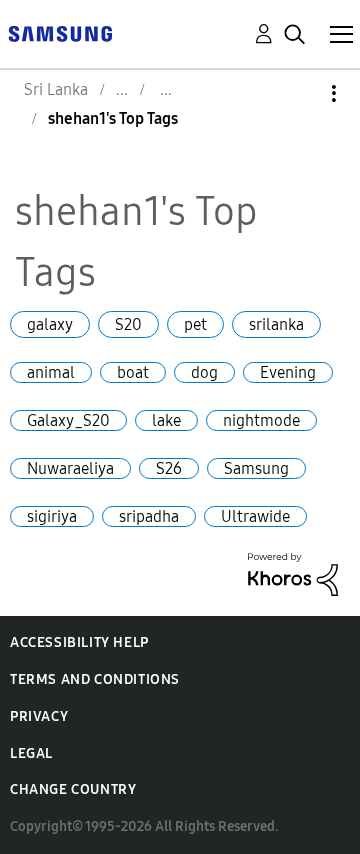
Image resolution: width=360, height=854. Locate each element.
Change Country (73, 789)
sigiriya (52, 516)
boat (133, 372)
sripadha (149, 516)
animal (51, 372)
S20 (128, 324)
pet (195, 324)
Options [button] (300, 93)
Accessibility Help (79, 642)
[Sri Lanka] (60, 32)
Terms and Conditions (95, 679)
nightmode (261, 420)
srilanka (276, 324)
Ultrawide (255, 516)
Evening (288, 372)
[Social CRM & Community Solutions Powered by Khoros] (293, 572)
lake (166, 420)
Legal (31, 753)
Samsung (256, 468)
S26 (169, 468)
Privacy (39, 716)
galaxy (50, 324)
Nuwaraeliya (70, 468)
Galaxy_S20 (68, 420)
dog (204, 372)
